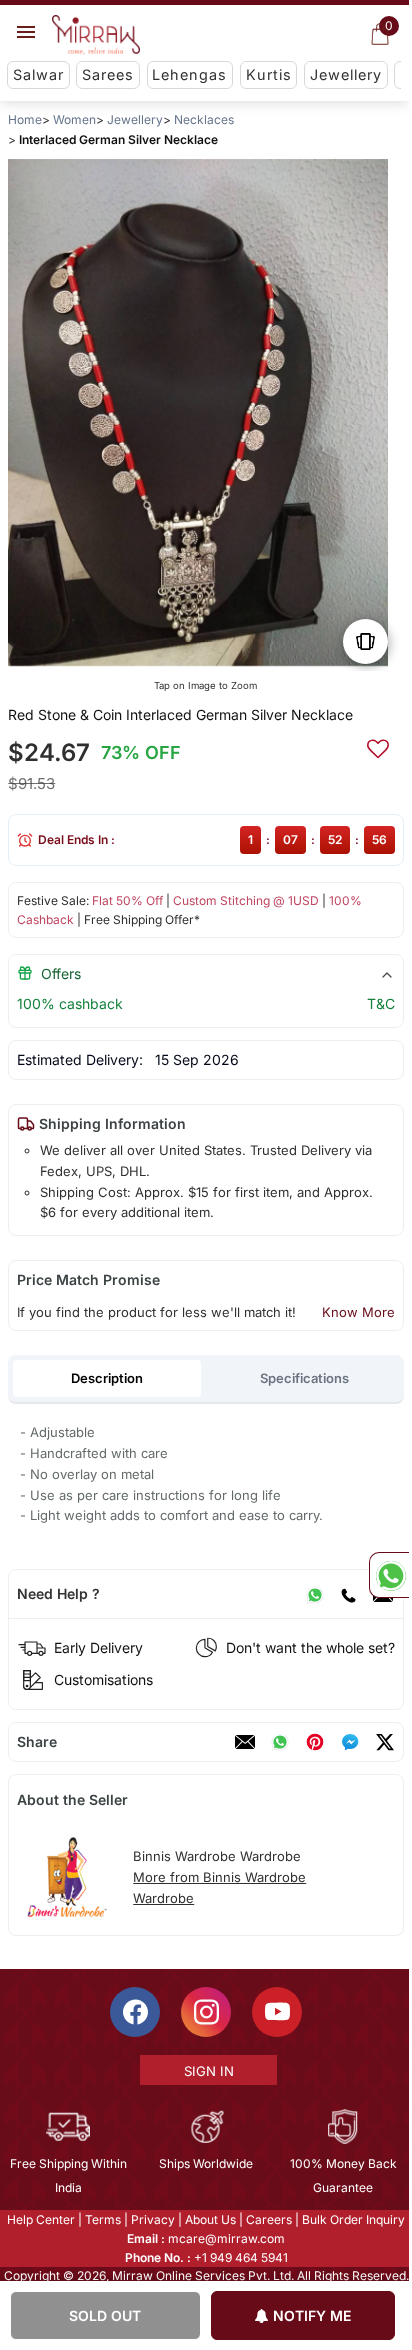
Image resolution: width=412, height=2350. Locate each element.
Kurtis (269, 74)
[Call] (348, 1594)
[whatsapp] (280, 1742)
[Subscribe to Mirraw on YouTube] (276, 2012)
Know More (358, 1312)
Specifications (304, 1378)
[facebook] (350, 1742)
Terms (102, 2219)
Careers (268, 2219)
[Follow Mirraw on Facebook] (134, 2012)
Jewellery (346, 74)
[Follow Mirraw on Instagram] (205, 2012)
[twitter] (385, 1742)
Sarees (108, 74)
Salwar (38, 74)
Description (107, 1378)
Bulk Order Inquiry (352, 2219)
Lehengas (189, 74)
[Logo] (96, 35)
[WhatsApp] (315, 1594)
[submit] (378, 746)
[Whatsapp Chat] (389, 1575)
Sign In (207, 2071)
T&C (381, 1003)
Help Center (40, 2219)
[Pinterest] (315, 1742)
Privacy (152, 2219)
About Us (209, 2219)
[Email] (245, 1742)
